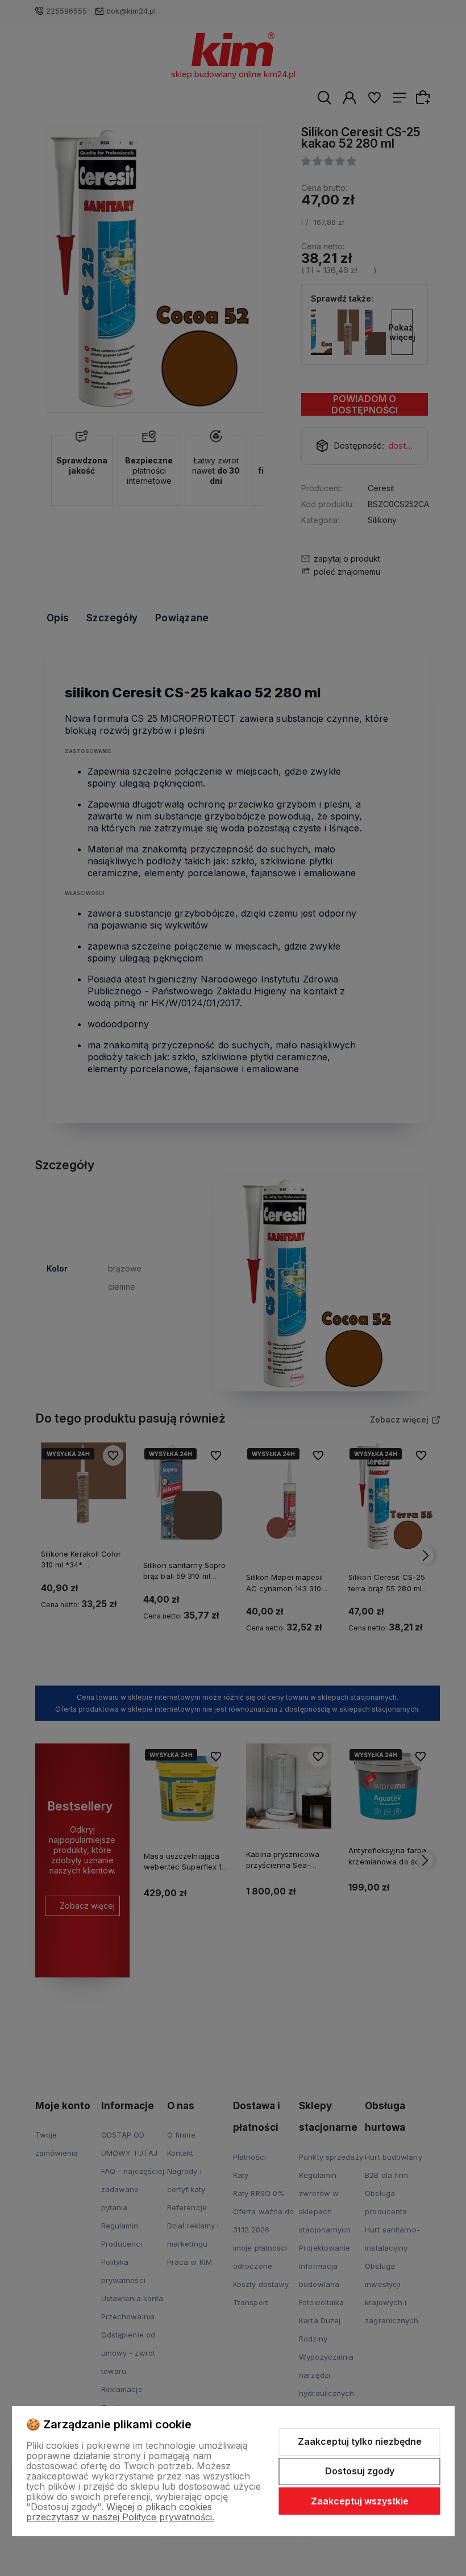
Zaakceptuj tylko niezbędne (360, 2441)
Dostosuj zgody (360, 2471)
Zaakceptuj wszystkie (360, 2501)
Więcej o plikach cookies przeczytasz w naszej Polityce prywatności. (120, 2512)
